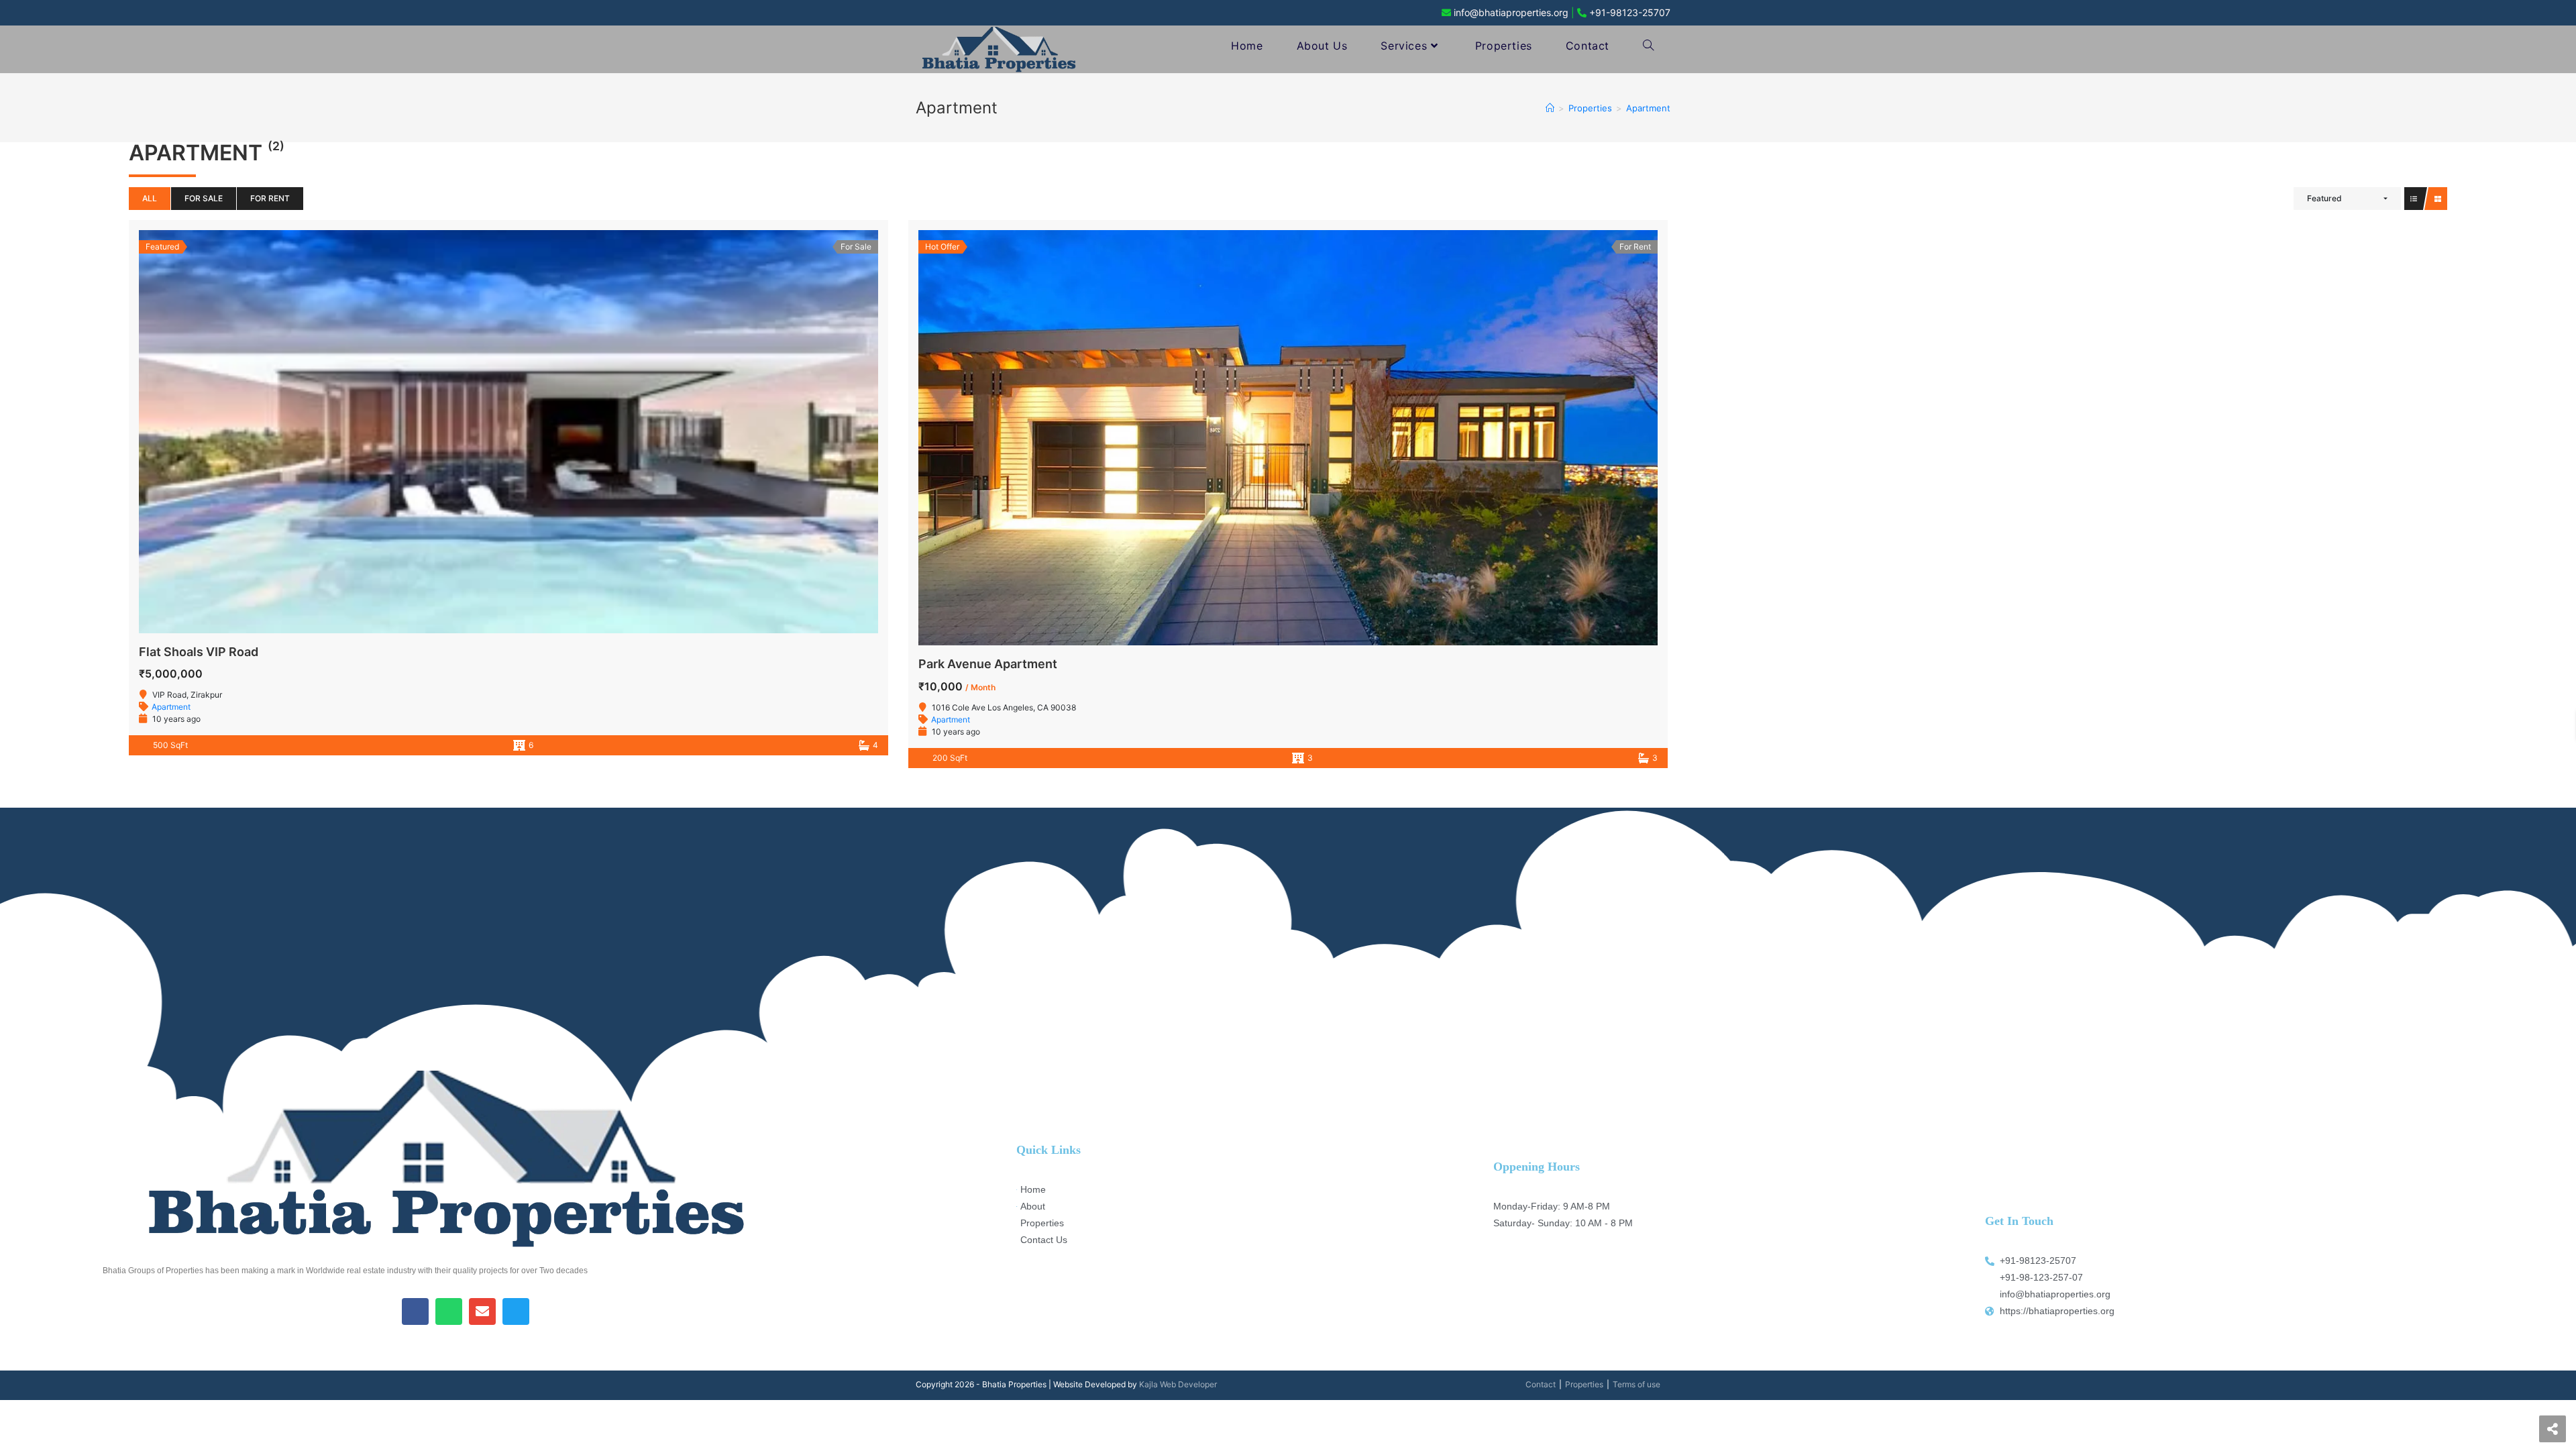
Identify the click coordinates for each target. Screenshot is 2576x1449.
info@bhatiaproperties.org (1511, 12)
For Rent (270, 198)
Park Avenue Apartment (988, 664)
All (150, 198)
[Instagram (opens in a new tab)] (953, 13)
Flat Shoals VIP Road (199, 652)
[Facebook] (415, 1311)
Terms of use (1636, 1384)
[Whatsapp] (449, 1311)
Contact (1541, 1384)
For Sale (204, 198)
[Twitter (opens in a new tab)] (913, 13)
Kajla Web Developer (1178, 1384)
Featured (2324, 198)
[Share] (2553, 1429)
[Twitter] (516, 1311)
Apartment (171, 707)
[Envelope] (482, 1311)
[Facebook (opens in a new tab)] (931, 13)
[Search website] (1648, 46)
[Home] (1550, 108)
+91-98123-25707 (1630, 12)
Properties (1584, 1384)
